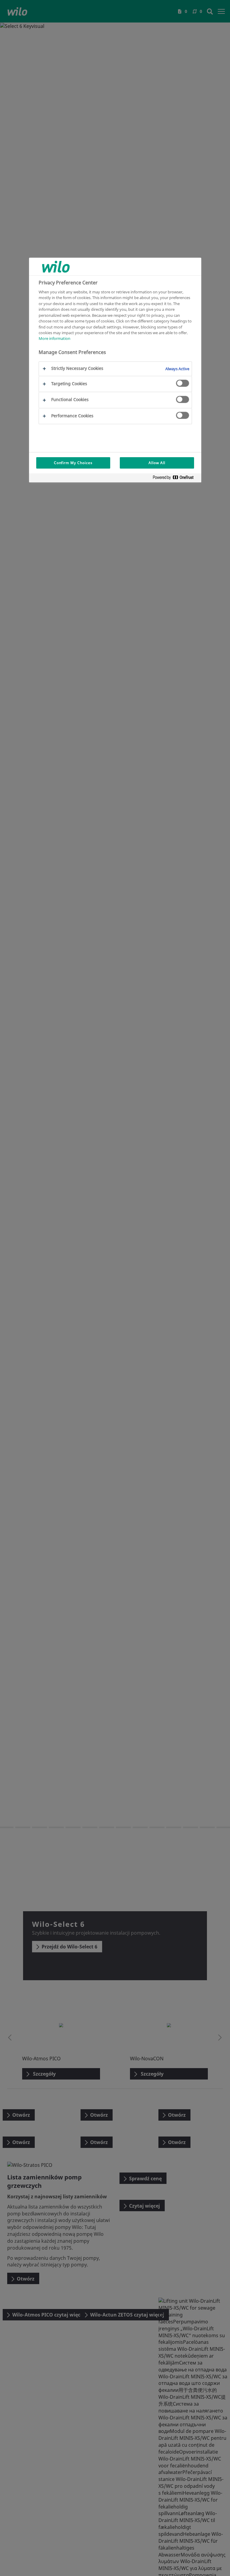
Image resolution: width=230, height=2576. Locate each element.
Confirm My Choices (73, 463)
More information (55, 338)
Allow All (157, 463)
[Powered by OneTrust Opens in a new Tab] (175, 479)
